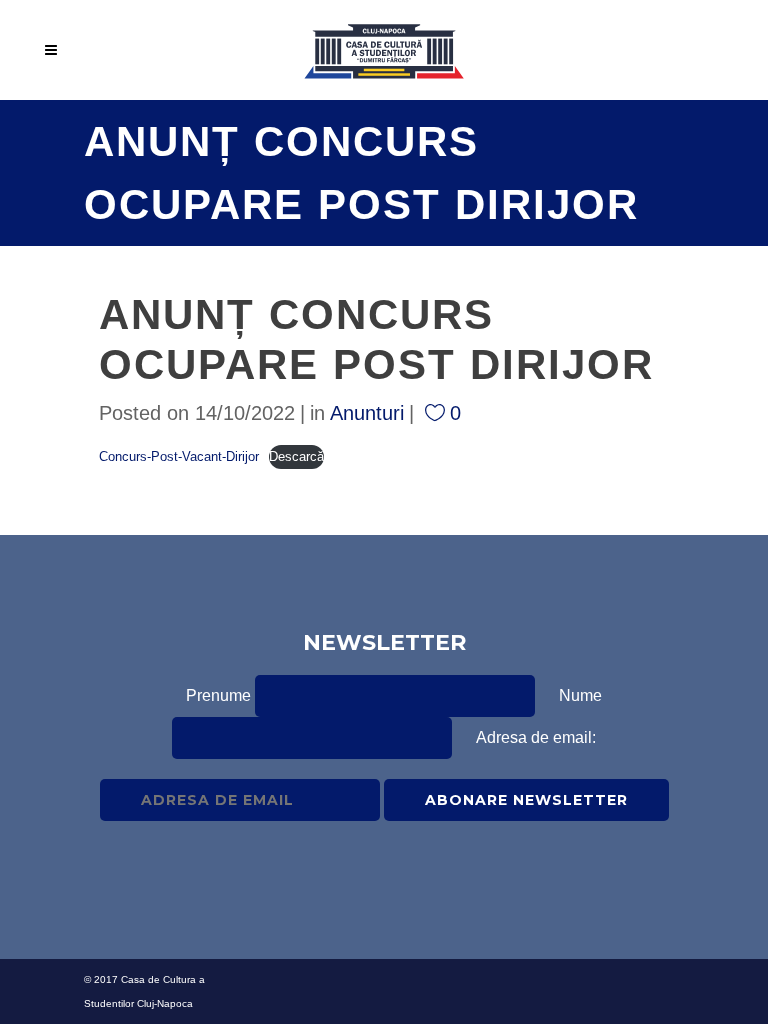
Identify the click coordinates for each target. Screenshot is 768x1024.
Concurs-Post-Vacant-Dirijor (179, 456)
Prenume (218, 695)
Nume (580, 695)
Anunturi (367, 413)
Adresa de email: (536, 737)
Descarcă (296, 456)
